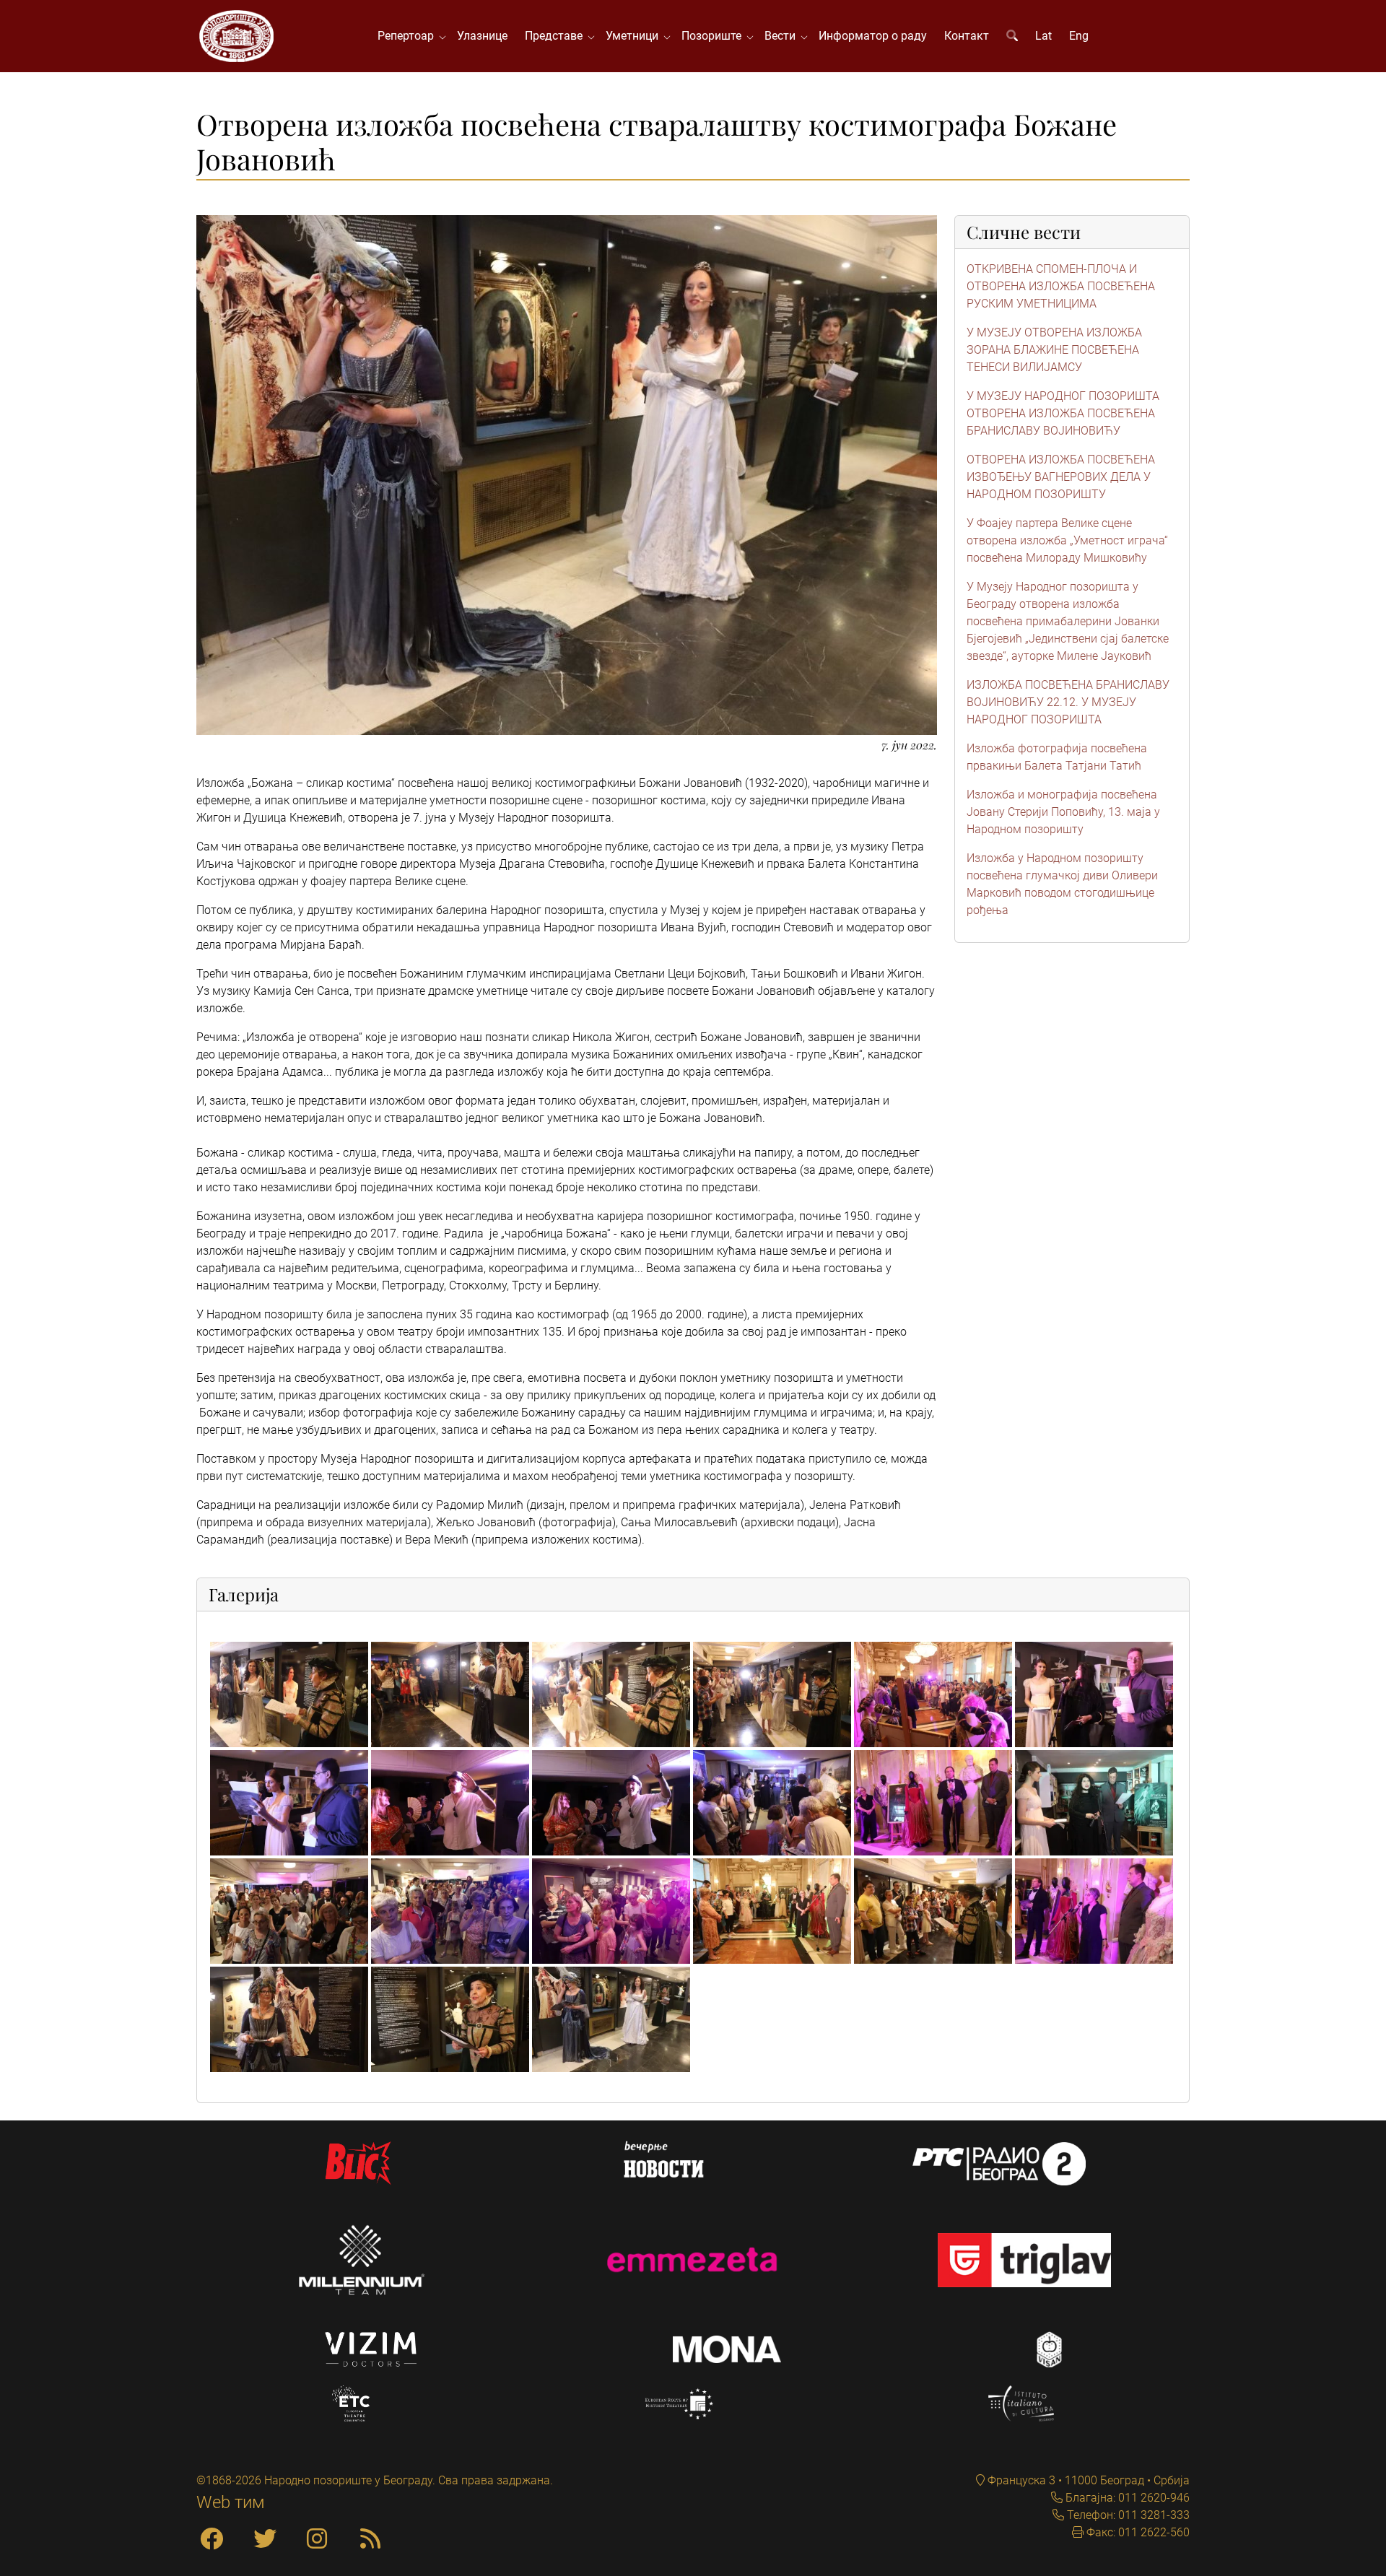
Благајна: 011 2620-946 (1126, 2498)
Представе (557, 36)
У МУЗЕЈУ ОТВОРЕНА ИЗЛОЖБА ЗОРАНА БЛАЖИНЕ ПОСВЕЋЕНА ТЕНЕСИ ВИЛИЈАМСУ (1054, 350)
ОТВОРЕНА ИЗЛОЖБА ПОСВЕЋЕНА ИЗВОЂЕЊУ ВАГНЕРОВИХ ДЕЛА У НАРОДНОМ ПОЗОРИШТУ (1061, 477)
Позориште (714, 36)
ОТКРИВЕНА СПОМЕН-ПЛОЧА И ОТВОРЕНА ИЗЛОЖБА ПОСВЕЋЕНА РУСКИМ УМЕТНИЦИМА (1061, 286)
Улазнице (482, 36)
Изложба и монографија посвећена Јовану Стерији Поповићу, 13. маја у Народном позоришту (1063, 812)
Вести (783, 36)
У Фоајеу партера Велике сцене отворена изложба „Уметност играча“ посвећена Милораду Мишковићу (1067, 540)
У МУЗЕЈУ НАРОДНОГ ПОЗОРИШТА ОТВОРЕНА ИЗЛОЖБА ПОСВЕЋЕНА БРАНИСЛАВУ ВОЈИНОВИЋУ (1063, 413)
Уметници (635, 36)
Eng (1079, 36)
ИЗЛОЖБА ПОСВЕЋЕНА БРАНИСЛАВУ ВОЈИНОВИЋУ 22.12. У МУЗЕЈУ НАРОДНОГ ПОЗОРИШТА (1068, 702)
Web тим (231, 2502)
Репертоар (409, 36)
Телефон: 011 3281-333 (1127, 2515)
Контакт (967, 36)
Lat (1043, 36)
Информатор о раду (873, 36)
